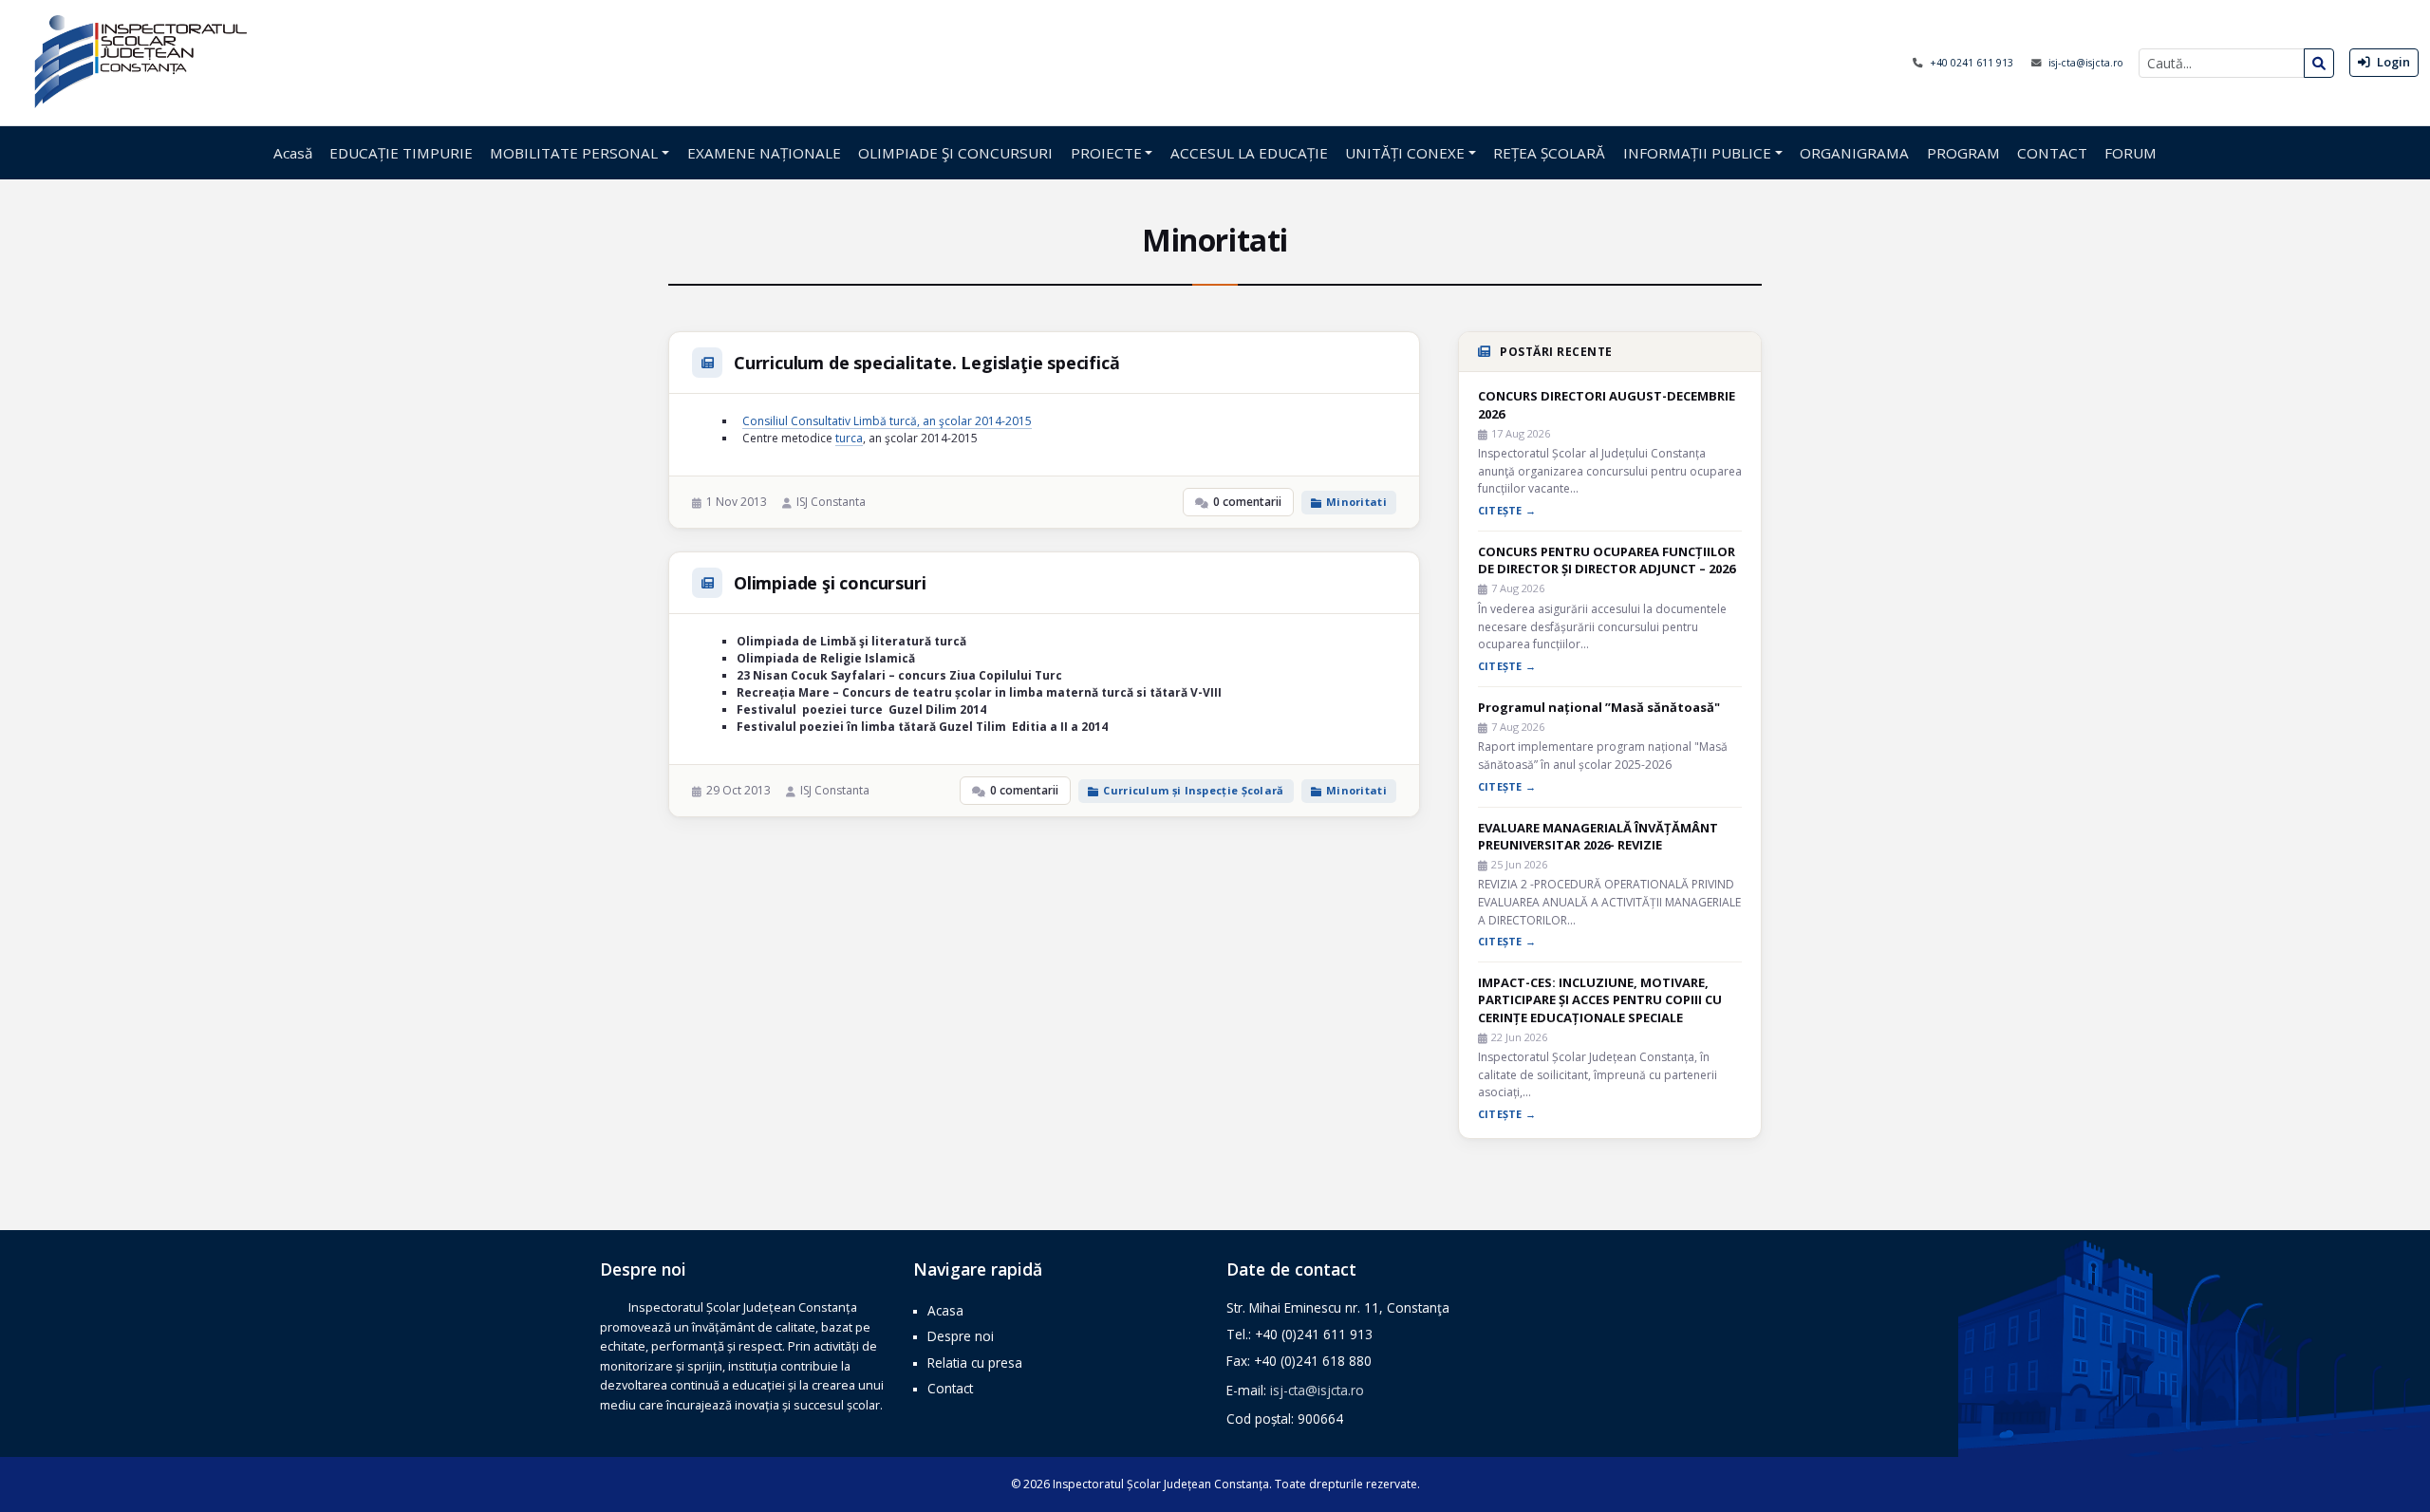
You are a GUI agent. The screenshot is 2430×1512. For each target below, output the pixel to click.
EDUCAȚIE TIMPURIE (401, 153)
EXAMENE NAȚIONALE (764, 153)
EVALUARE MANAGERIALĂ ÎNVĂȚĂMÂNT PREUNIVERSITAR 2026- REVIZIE (1598, 836)
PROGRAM (1963, 153)
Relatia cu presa (975, 1363)
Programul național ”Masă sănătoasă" (1599, 707)
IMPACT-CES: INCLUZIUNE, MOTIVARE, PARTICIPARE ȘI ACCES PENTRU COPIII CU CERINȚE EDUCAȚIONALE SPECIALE (1600, 999)
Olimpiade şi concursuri (830, 583)
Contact (950, 1388)
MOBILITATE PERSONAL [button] (574, 153)
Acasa (945, 1310)
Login (2392, 62)
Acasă (293, 153)
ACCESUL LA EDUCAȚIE (1249, 153)
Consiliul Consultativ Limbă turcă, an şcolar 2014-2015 (887, 421)
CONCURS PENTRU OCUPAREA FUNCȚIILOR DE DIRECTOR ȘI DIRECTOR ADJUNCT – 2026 (1607, 560)
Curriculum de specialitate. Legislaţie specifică (926, 363)
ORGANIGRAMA (1854, 153)
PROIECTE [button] (1106, 153)
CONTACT (2052, 153)
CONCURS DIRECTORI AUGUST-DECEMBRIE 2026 (1607, 404)
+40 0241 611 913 (1973, 63)
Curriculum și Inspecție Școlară (1193, 790)
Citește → (1507, 510)
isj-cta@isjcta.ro (2086, 63)
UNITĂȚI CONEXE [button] (1405, 153)
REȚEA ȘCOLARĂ (1549, 153)
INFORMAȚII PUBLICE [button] (1697, 153)
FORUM (2131, 153)
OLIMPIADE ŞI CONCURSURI (955, 153)
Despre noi (961, 1336)
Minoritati (1356, 502)
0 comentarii (1247, 502)
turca (849, 438)
